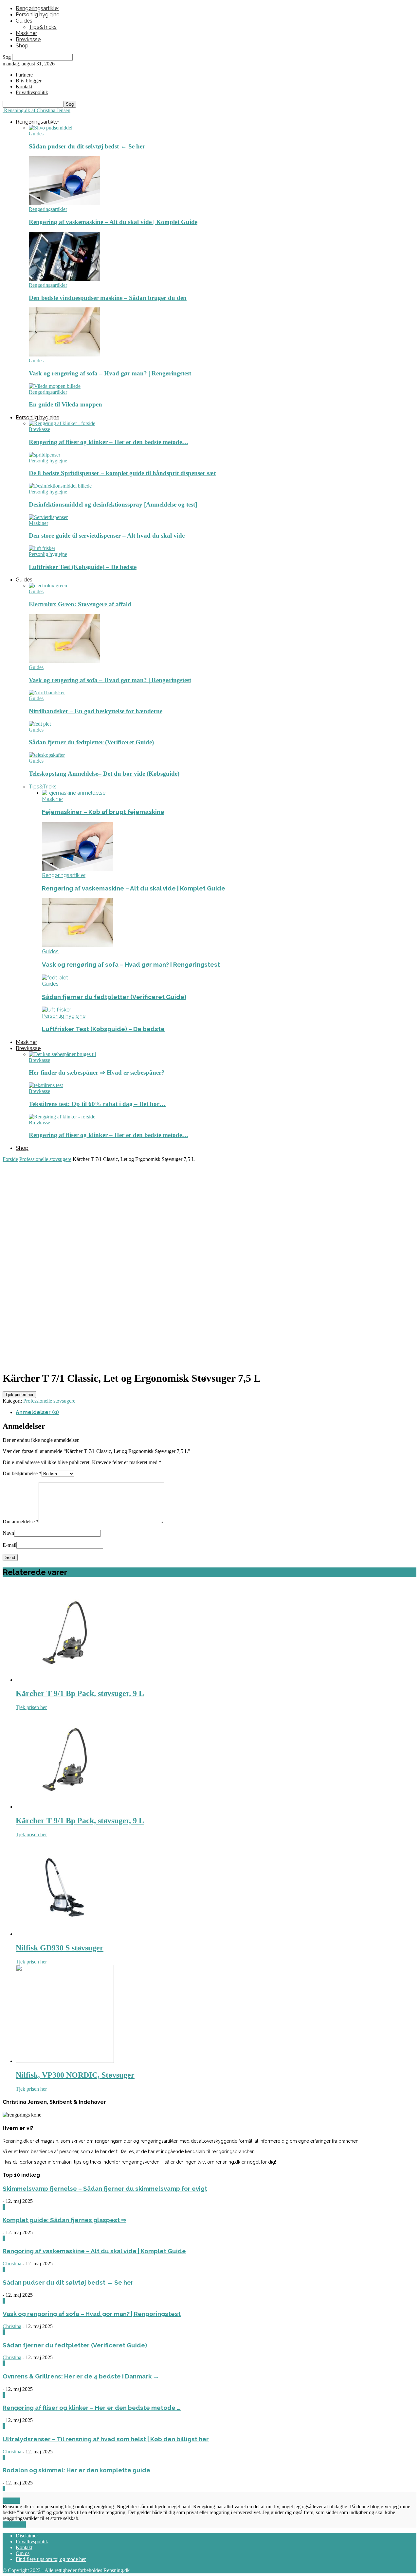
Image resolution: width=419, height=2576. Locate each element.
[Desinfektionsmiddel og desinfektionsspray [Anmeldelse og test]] (60, 486)
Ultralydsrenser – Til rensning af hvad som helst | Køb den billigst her (106, 2439)
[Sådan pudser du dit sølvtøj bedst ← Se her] (51, 128)
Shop (22, 46)
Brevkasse (28, 39)
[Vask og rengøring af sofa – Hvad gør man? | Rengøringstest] (64, 355)
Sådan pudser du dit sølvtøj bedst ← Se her (87, 146)
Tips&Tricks (43, 27)
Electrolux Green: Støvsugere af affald (80, 604)
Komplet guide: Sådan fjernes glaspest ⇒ (64, 2220)
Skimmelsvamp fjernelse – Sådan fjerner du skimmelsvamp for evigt (105, 2188)
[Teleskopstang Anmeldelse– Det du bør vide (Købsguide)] (47, 755)
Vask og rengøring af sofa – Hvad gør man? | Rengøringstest (110, 373)
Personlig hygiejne (37, 15)
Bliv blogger (29, 81)
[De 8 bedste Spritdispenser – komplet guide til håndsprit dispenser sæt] (45, 455)
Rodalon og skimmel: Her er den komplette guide (76, 2470)
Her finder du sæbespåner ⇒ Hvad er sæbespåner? (97, 1072)
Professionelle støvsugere (45, 1159)
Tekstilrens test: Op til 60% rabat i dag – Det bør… (97, 1104)
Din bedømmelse (22, 1473)
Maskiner (26, 33)
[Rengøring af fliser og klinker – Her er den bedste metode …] (62, 423)
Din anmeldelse (21, 1521)
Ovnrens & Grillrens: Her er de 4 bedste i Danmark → (82, 2376)
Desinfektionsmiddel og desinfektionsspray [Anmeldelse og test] (113, 504)
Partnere (24, 75)
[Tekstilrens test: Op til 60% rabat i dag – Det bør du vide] (46, 1085)
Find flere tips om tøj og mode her (51, 2559)
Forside (10, 1159)
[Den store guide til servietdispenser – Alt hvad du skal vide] (48, 517)
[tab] (216, 1412)
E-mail (9, 1545)
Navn (8, 1533)
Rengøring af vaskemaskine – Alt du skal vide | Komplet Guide (113, 222)
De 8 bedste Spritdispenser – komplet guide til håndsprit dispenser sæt (122, 473)
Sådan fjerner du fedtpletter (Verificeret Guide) (91, 742)
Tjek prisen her (19, 1395)
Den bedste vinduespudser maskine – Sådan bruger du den (108, 298)
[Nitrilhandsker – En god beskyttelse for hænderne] (47, 692)
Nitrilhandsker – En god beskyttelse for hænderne (96, 711)
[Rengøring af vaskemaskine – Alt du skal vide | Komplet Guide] (64, 203)
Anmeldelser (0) (37, 1412)
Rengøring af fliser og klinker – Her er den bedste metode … (92, 2408)
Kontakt (24, 86)
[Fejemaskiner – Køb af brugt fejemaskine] (74, 793)
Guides (24, 21)
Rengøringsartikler (37, 8)
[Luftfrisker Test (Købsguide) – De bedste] (42, 548)
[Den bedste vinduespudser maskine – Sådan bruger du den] (64, 279)
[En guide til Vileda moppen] (55, 386)
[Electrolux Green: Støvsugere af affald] (48, 586)
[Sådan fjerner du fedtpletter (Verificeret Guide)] (40, 724)
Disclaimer (27, 2536)
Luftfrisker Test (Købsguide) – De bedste (83, 567)
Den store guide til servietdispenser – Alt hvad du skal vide (107, 536)
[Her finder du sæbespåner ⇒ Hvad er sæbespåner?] (62, 1054)
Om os (23, 2553)
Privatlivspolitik (32, 2541)
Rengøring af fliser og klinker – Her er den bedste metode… (109, 442)
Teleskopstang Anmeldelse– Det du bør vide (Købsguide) (104, 774)
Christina (12, 2264)
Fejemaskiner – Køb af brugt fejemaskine (103, 812)
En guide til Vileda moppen (65, 404)
